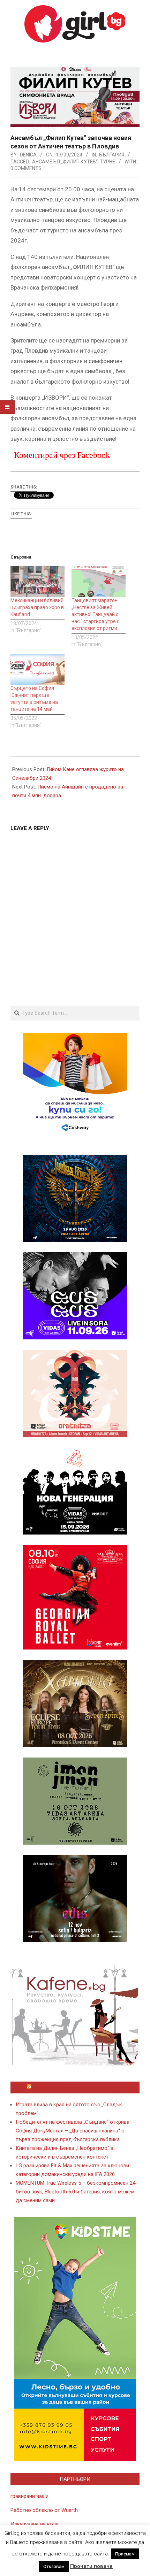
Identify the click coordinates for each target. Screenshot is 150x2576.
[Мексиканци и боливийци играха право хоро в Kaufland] (37, 582)
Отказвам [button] (54, 2566)
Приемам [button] (125, 2554)
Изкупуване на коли (35, 2524)
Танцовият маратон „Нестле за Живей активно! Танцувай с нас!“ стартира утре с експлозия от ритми (95, 614)
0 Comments (26, 168)
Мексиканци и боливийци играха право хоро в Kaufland (37, 607)
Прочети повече (91, 2566)
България (112, 155)
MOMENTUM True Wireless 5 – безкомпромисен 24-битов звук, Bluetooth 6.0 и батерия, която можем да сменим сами (77, 2192)
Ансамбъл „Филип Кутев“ (65, 162)
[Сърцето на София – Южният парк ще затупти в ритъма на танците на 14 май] (37, 669)
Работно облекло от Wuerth (44, 2510)
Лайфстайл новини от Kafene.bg (78, 2087)
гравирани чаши (29, 2496)
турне (107, 162)
